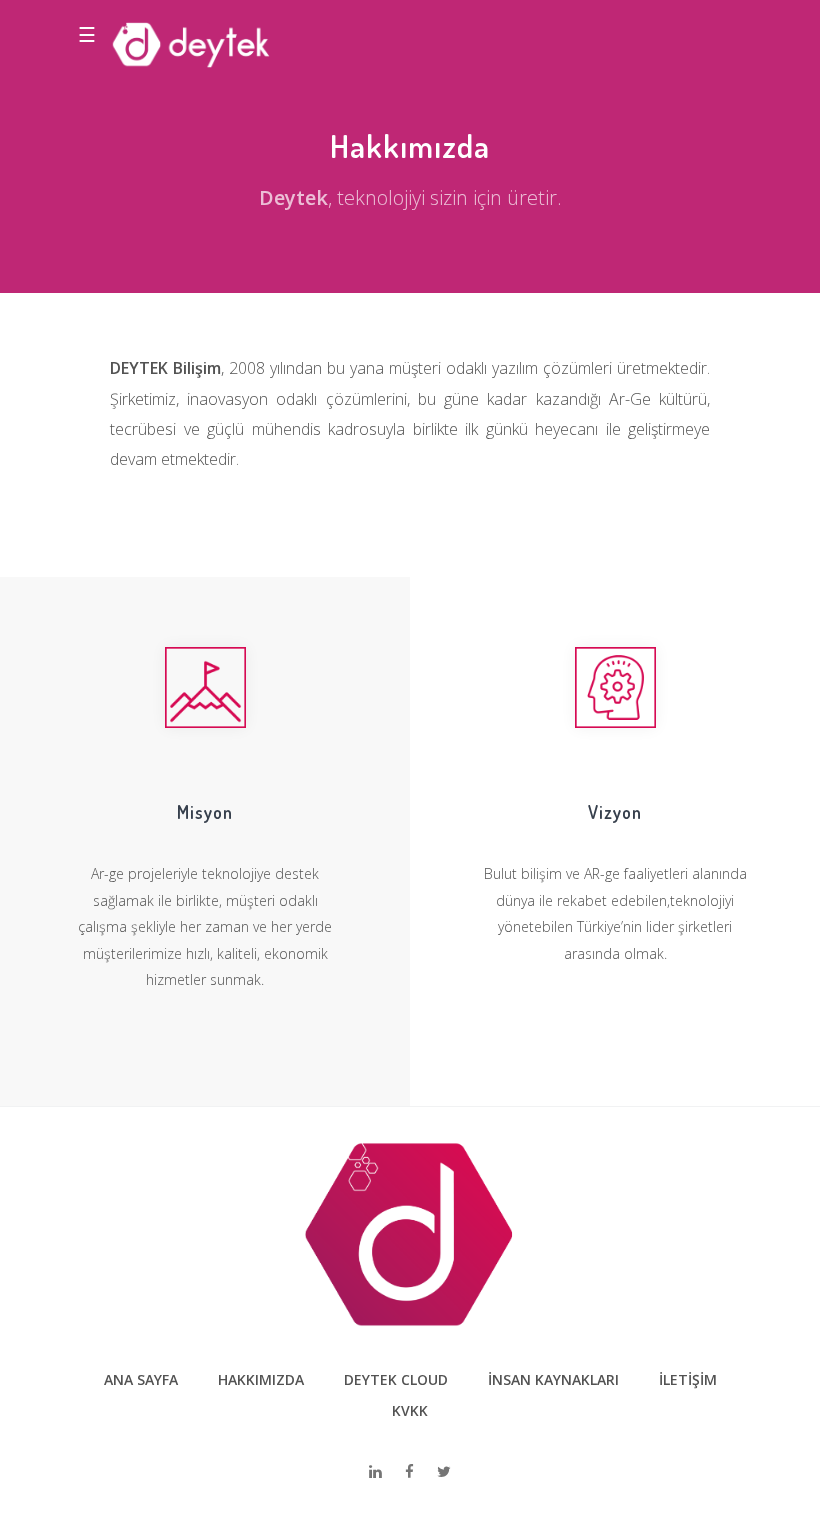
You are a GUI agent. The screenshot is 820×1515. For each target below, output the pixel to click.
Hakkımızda (261, 1379)
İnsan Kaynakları (553, 1379)
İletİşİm (688, 1379)
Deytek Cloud (396, 1379)
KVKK (410, 1410)
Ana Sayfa (141, 1379)
